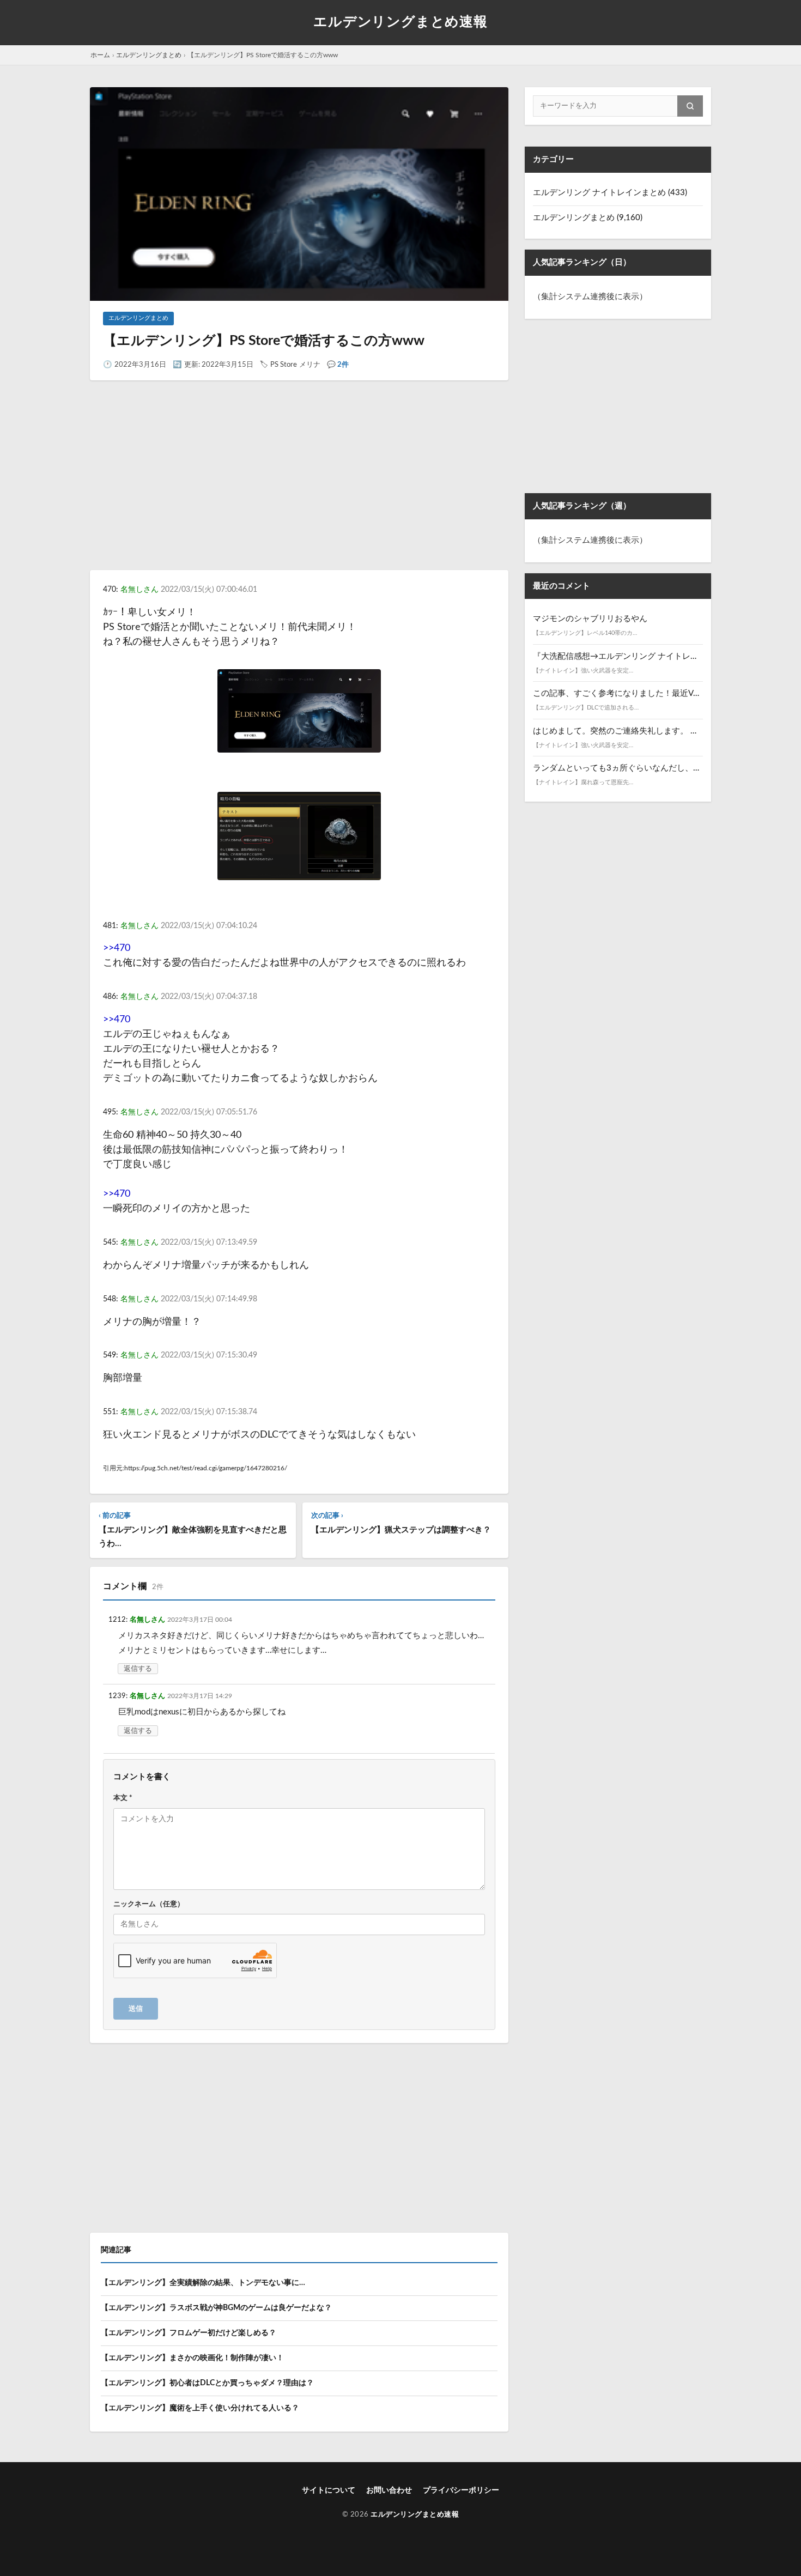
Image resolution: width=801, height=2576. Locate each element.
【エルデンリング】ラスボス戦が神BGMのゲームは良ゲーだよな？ (216, 2308)
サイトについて (329, 2490)
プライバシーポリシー (461, 2490)
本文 (123, 1798)
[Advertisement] (299, 485)
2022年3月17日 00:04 (200, 1620)
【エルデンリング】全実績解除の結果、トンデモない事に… (203, 2283)
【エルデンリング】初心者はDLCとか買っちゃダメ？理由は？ (207, 2383)
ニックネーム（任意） (149, 1904)
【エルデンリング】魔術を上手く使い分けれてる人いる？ (200, 2408)
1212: (118, 1620)
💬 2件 (338, 365)
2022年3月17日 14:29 (200, 1696)
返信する (138, 1669)
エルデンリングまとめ (149, 55)
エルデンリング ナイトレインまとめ (599, 193)
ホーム (100, 55)
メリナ (310, 365)
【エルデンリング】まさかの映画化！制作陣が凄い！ (192, 2358)
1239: (118, 1696)
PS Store (284, 365)
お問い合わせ (389, 2490)
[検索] (690, 106)
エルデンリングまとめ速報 (400, 22)
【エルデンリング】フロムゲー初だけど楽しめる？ (189, 2333)
